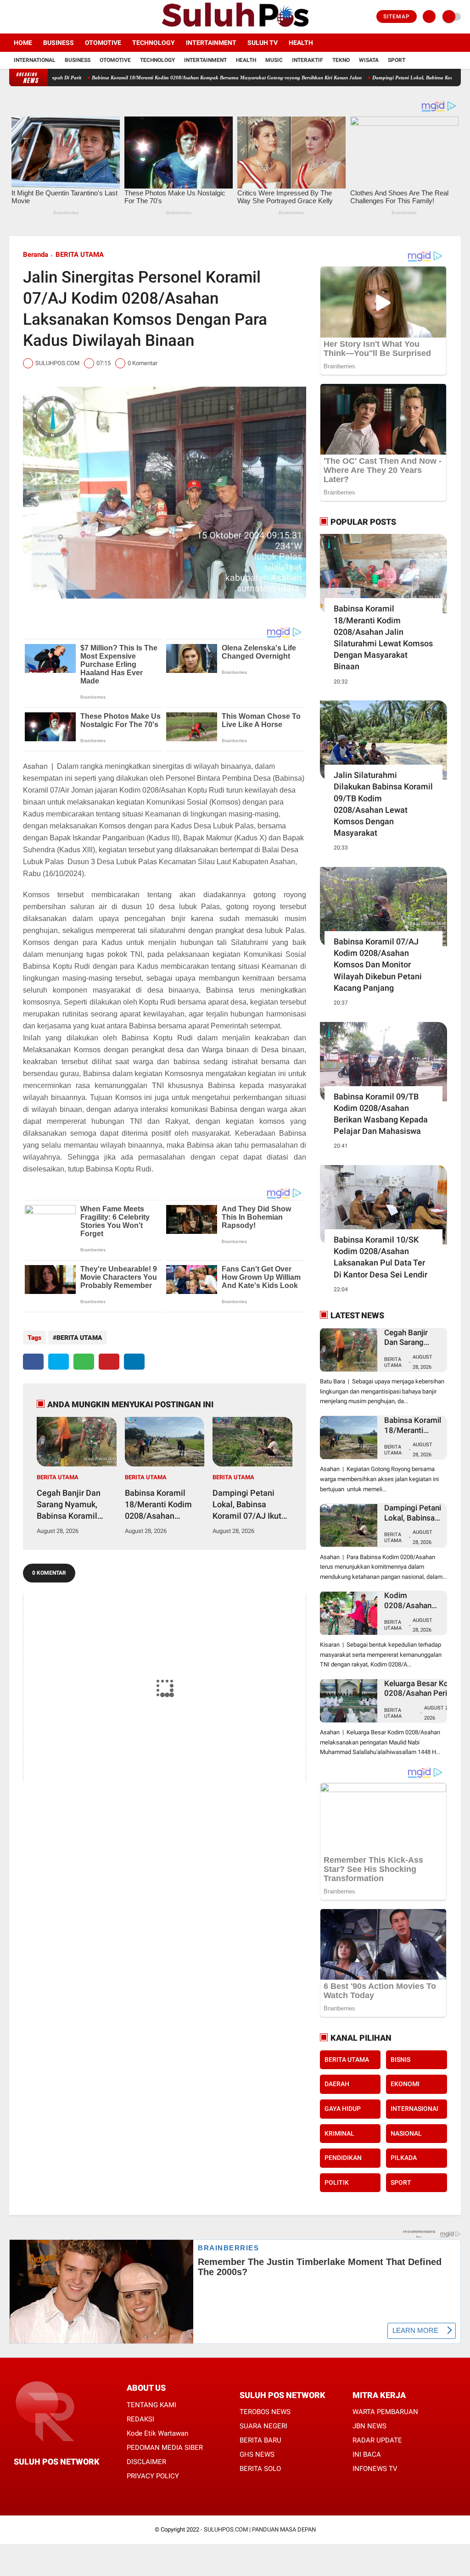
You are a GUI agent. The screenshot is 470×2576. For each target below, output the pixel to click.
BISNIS (400, 2060)
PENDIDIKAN (343, 2158)
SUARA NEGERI (263, 2426)
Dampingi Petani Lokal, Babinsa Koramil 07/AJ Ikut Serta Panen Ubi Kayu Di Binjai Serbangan (247, 1505)
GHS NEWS (257, 2454)
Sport (397, 60)
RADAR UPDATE (377, 2440)
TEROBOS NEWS (265, 2412)
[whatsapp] (84, 1362)
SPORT (401, 2182)
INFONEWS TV (375, 2469)
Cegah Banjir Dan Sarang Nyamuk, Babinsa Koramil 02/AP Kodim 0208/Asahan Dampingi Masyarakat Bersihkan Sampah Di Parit (76, 1505)
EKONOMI (405, 2084)
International (35, 60)
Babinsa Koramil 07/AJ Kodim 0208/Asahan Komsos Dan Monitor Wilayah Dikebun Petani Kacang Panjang (378, 965)
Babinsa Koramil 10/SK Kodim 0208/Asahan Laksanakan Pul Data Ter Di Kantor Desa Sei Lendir (380, 1257)
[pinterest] (109, 1362)
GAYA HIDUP (343, 2109)
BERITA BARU (260, 2440)
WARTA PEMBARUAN (385, 2412)
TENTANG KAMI (151, 2405)
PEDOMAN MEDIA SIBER (165, 2448)
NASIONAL (406, 2133)
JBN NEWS (369, 2426)
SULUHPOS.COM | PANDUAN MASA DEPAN (260, 2529)
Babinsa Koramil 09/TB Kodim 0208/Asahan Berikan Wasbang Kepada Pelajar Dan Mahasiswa (381, 1114)
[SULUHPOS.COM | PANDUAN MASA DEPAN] (235, 28)
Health (301, 43)
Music (274, 60)
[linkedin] (134, 1362)
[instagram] (37, 17)
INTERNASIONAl (414, 2109)
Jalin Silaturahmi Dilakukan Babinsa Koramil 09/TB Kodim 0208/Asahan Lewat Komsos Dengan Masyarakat (383, 804)
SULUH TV (263, 43)
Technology (154, 43)
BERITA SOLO (260, 2469)
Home (23, 43)
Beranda (36, 255)
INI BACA (367, 2454)
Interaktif (308, 60)
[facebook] (12, 17)
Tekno (341, 60)
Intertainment (211, 43)
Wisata (369, 60)
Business (59, 43)
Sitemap (397, 17)
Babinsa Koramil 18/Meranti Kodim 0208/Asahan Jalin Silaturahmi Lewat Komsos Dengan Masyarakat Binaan (383, 637)
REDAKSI (140, 2419)
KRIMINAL (339, 2133)
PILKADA (404, 2158)
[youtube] (49, 17)
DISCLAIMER (146, 2462)
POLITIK (337, 2182)
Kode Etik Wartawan (157, 2433)
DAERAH (337, 2084)
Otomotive (103, 43)
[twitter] (24, 17)
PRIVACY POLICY (153, 2476)
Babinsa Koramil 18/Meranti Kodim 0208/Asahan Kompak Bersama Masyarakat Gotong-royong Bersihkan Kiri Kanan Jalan (163, 78)
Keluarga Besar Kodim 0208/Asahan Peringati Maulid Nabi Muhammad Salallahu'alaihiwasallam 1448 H (426, 1689)
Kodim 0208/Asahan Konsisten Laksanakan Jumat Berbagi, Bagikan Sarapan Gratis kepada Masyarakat (411, 1601)
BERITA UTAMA (80, 255)
